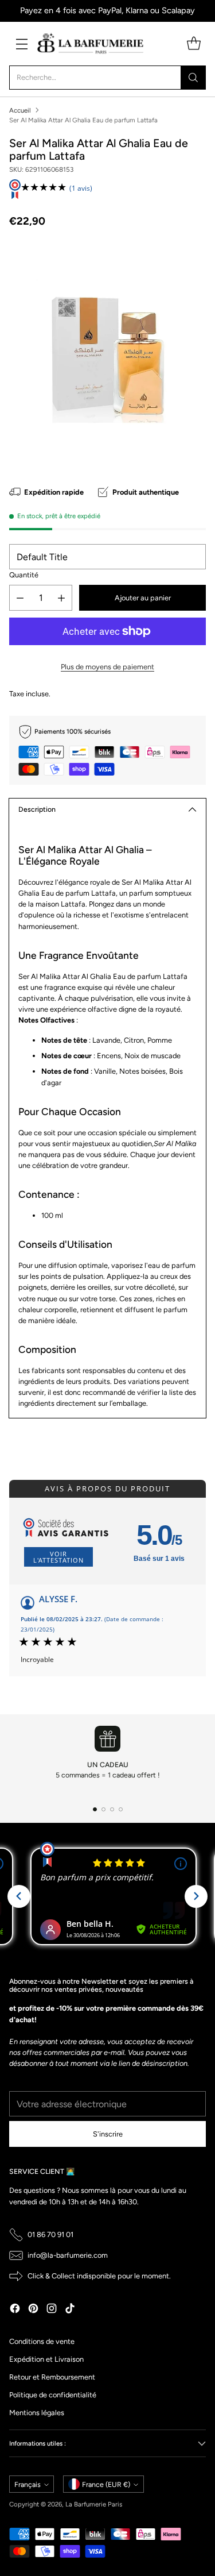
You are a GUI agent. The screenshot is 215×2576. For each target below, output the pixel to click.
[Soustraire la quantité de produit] (20, 598)
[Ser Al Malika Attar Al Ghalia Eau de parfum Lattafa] (107, 351)
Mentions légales (37, 2413)
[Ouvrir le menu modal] (21, 43)
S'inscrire (108, 2134)
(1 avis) (81, 188)
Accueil (20, 110)
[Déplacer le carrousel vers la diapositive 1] (95, 1809)
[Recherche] (193, 78)
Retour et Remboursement (52, 2377)
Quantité (24, 575)
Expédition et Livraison (46, 2359)
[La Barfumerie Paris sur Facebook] (15, 2310)
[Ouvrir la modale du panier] (193, 43)
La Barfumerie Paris (94, 2504)
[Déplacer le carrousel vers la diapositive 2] (103, 1809)
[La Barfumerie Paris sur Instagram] (52, 2310)
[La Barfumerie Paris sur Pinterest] (33, 2310)
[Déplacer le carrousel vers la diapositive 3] (112, 1809)
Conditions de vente (42, 2341)
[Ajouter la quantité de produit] (61, 598)
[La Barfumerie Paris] (91, 44)
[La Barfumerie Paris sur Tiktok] (70, 2310)
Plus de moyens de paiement (107, 667)
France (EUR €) (106, 2484)
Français (28, 2484)
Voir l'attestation (58, 1557)
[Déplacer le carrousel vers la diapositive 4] (121, 1809)
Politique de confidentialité (53, 2395)
